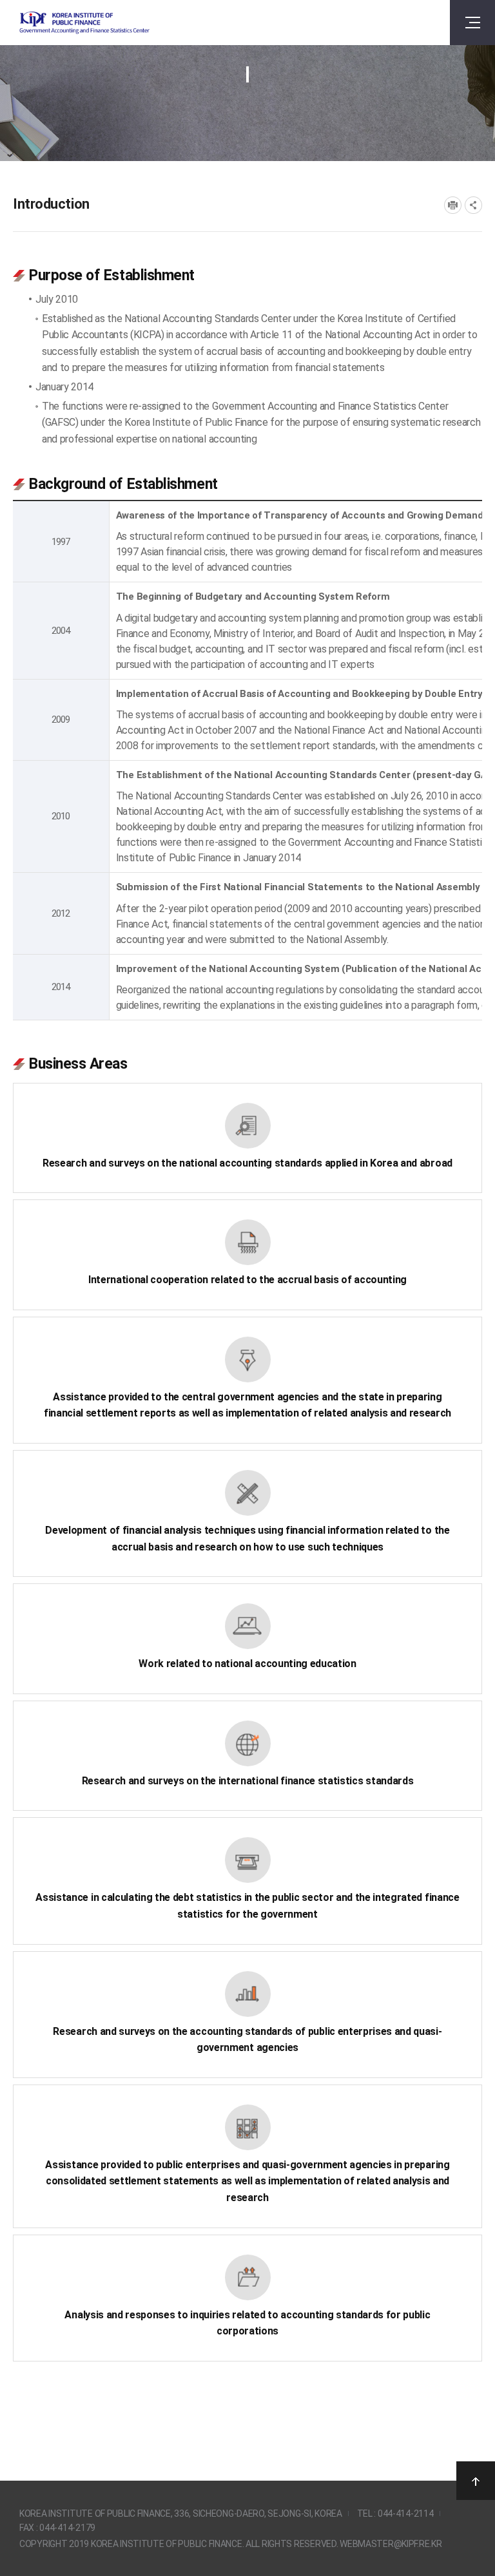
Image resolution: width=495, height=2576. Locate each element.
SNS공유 (473, 205)
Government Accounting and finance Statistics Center (84, 23)
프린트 (453, 205)
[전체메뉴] (472, 23)
